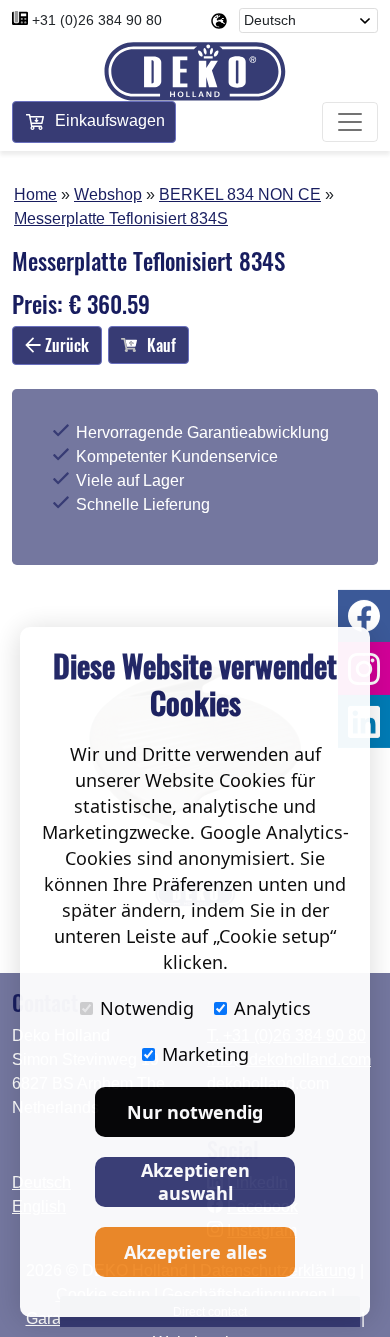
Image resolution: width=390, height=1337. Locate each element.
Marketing (205, 1054)
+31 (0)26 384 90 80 (97, 20)
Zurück (65, 345)
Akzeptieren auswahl (195, 1181)
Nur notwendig (195, 1112)
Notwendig (147, 1008)
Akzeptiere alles (195, 1252)
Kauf (161, 345)
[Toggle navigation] (350, 122)
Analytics (272, 1008)
